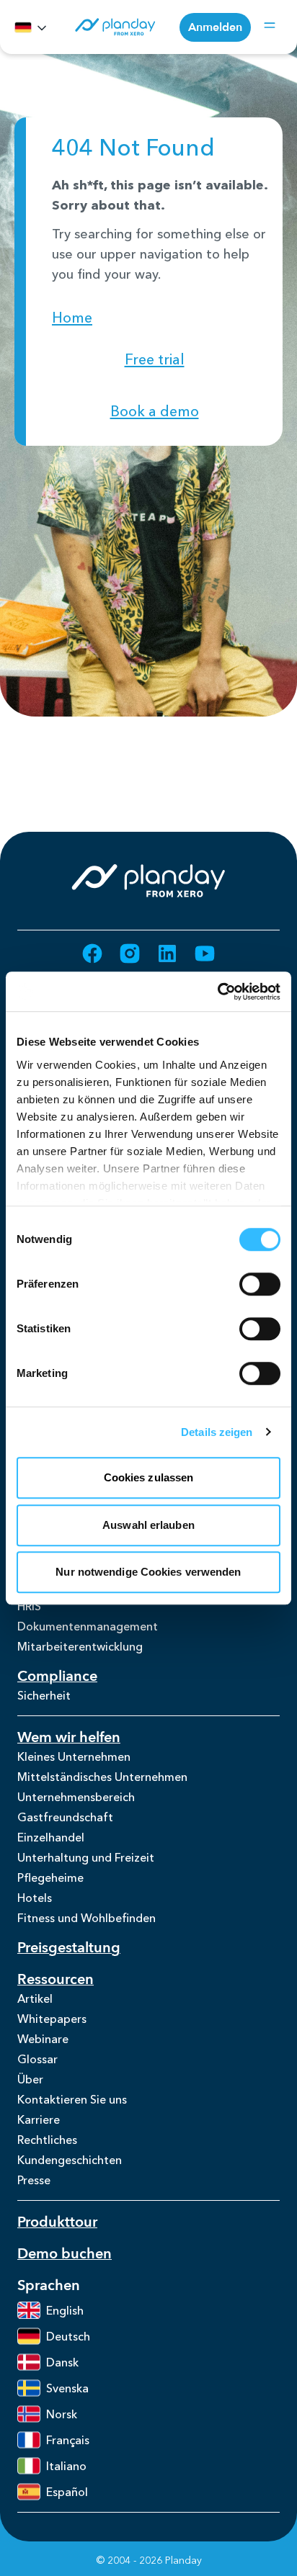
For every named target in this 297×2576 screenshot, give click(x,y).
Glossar (37, 2059)
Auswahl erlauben (148, 1525)
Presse (34, 2180)
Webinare (43, 2039)
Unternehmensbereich (76, 1797)
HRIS (29, 1606)
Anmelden (215, 27)
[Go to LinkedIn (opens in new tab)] (167, 953)
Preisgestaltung (69, 1948)
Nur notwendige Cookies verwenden (148, 1572)
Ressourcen (56, 1979)
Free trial (155, 359)
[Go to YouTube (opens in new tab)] (205, 953)
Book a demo (155, 411)
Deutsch (68, 2336)
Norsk (62, 2414)
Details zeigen (217, 1432)
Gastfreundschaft (65, 1817)
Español (67, 2492)
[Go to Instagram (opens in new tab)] (130, 953)
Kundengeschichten (70, 2160)
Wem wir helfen (69, 1737)
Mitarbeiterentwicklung (80, 1646)
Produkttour (57, 2222)
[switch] (260, 1284)
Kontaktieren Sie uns (72, 2099)
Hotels (35, 1898)
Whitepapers (52, 2019)
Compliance (57, 1676)
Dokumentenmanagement (88, 1626)
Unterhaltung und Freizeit (86, 1857)
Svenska (67, 2388)
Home (72, 318)
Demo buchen (65, 2254)
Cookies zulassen (149, 1477)
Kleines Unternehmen (74, 1756)
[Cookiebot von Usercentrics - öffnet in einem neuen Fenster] (217, 992)
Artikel (35, 1998)
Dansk (62, 2362)
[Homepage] (114, 27)
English (65, 2310)
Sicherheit (44, 1695)
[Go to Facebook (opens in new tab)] (92, 953)
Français (68, 2440)
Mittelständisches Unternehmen (102, 1777)
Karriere (39, 2119)
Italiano (66, 2466)
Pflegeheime (50, 1877)
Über (30, 2079)
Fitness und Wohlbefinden (87, 1918)
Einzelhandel (51, 1837)
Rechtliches (47, 2140)
